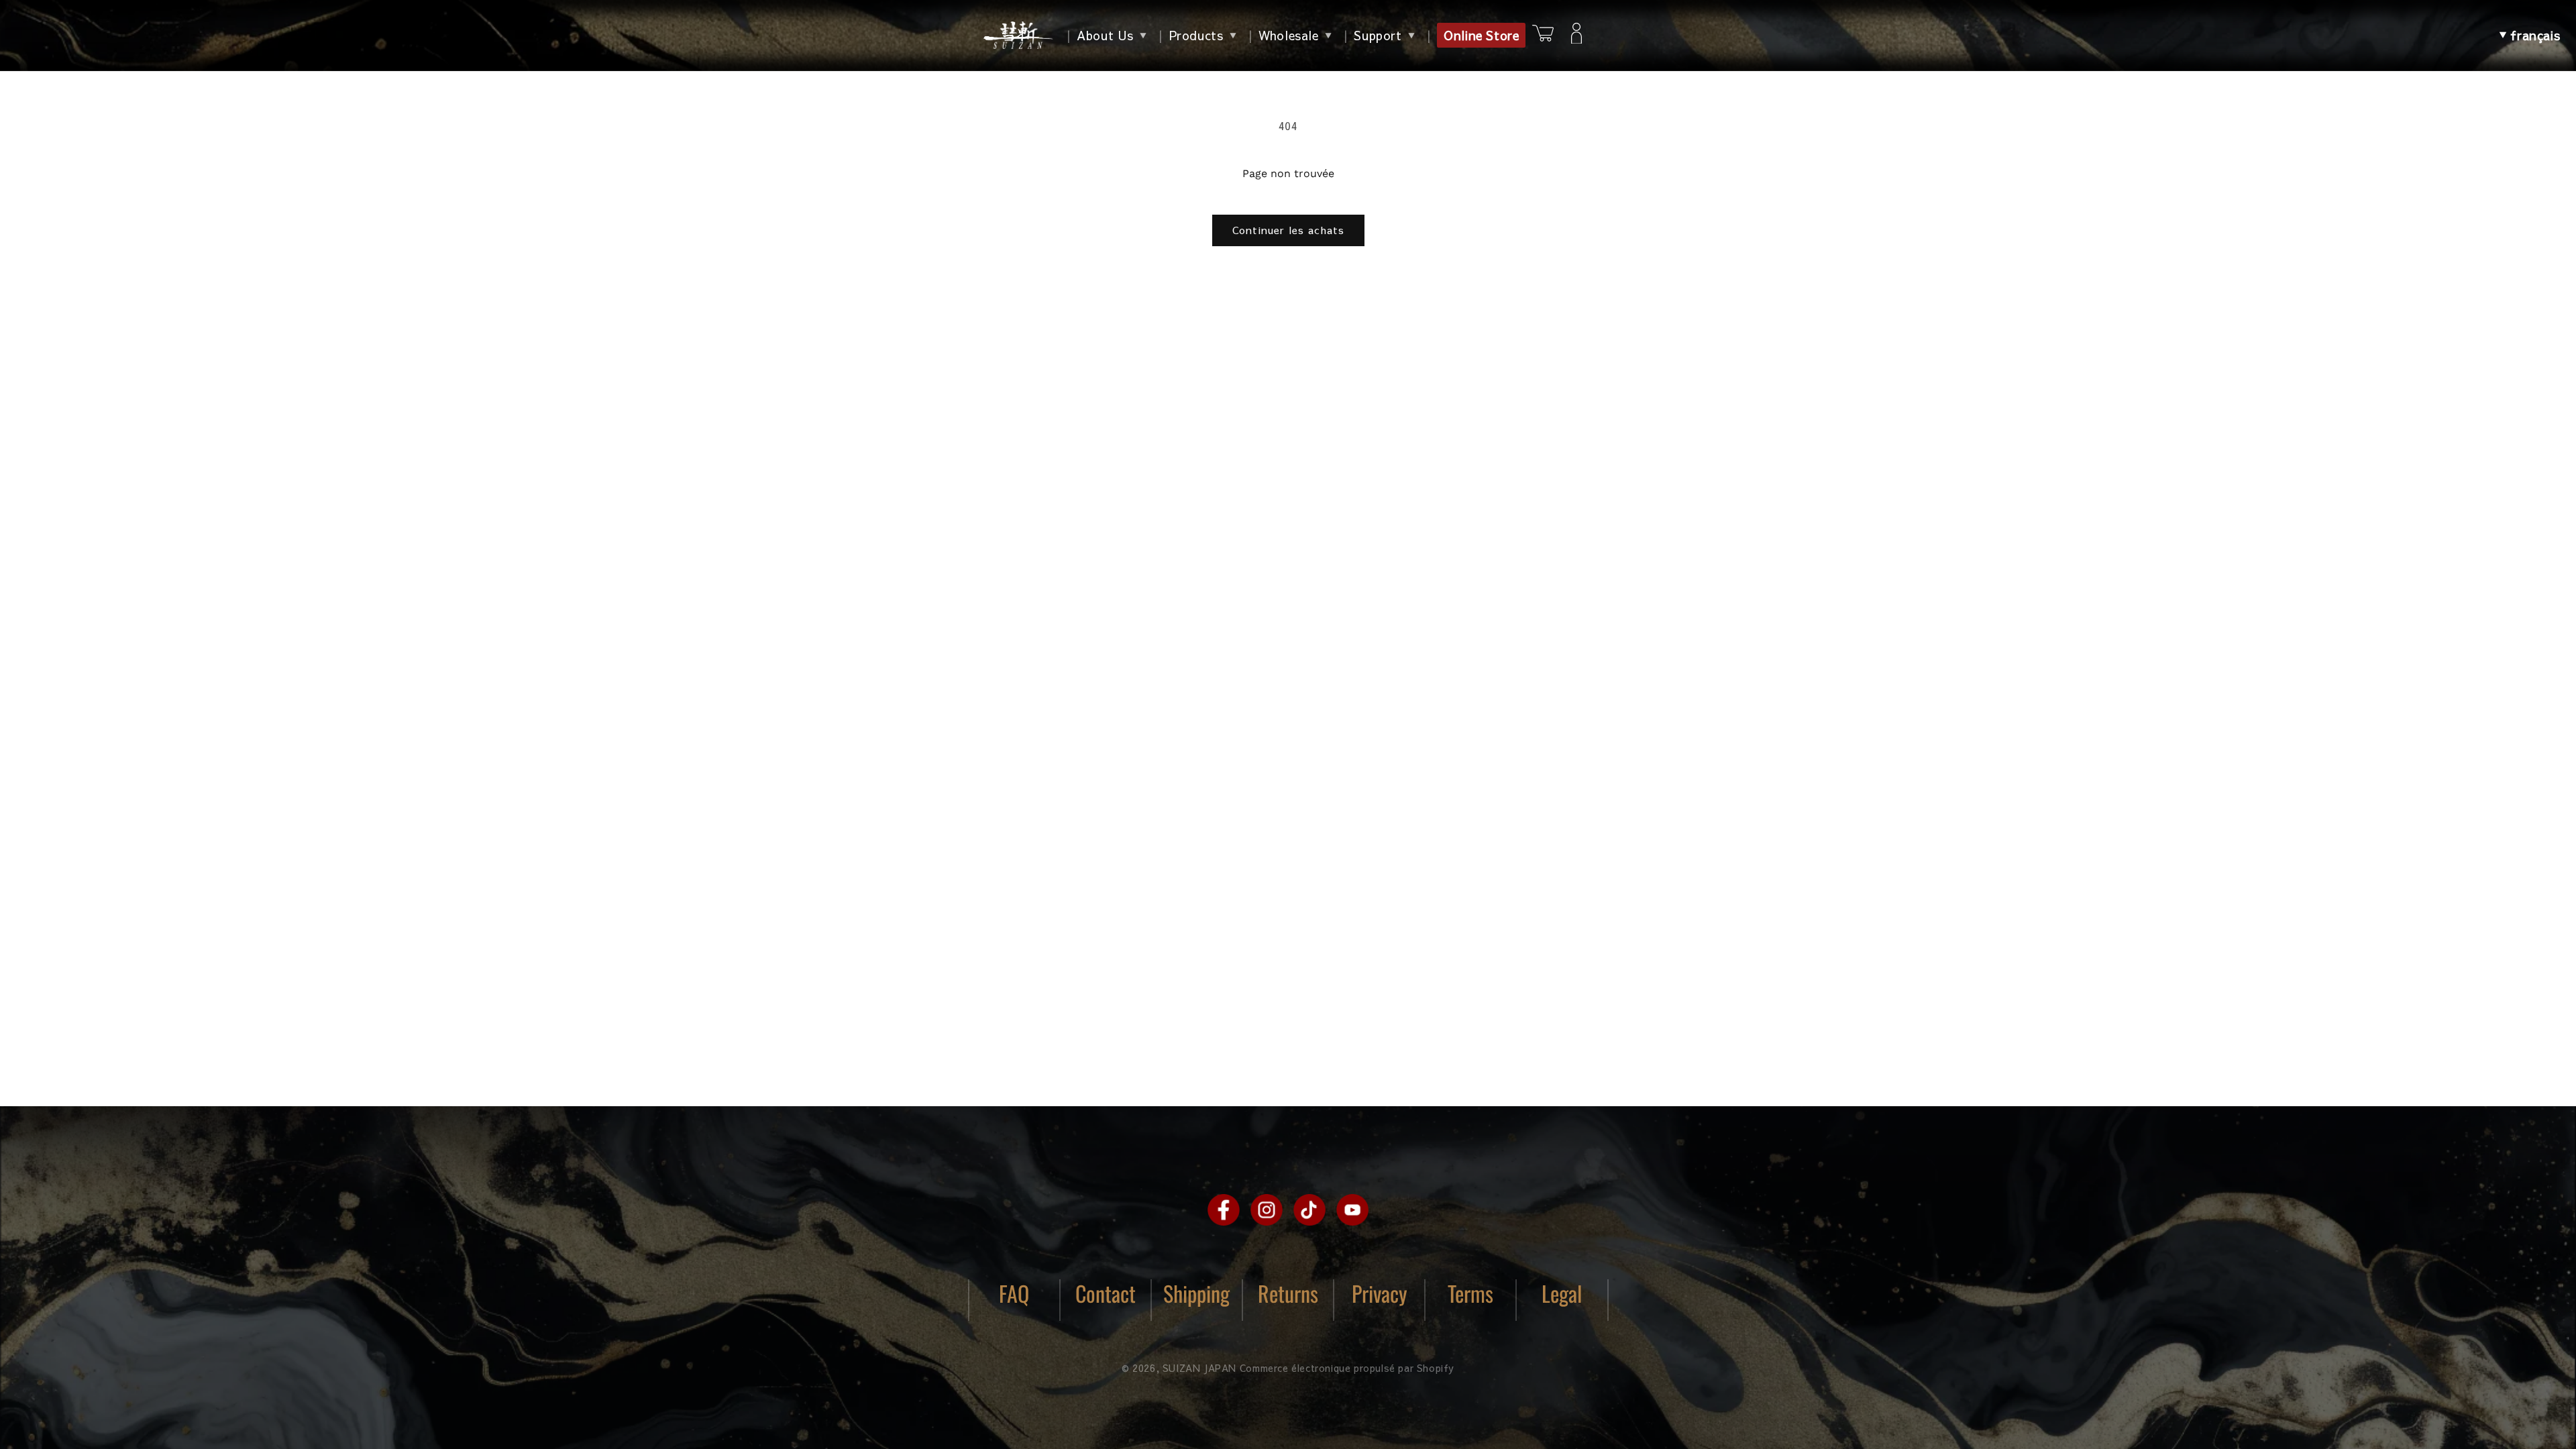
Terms (1470, 1293)
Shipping (1196, 1293)
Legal (1562, 1293)
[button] (2529, 36)
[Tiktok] (1309, 1210)
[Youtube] (1352, 1210)
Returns (1288, 1293)
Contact (1106, 1293)
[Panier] (1543, 35)
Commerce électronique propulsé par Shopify (1347, 1368)
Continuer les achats (1288, 230)
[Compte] (1576, 36)
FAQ (1014, 1293)
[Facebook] (1224, 1210)
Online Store (1481, 35)
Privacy (1380, 1293)
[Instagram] (1267, 1210)
